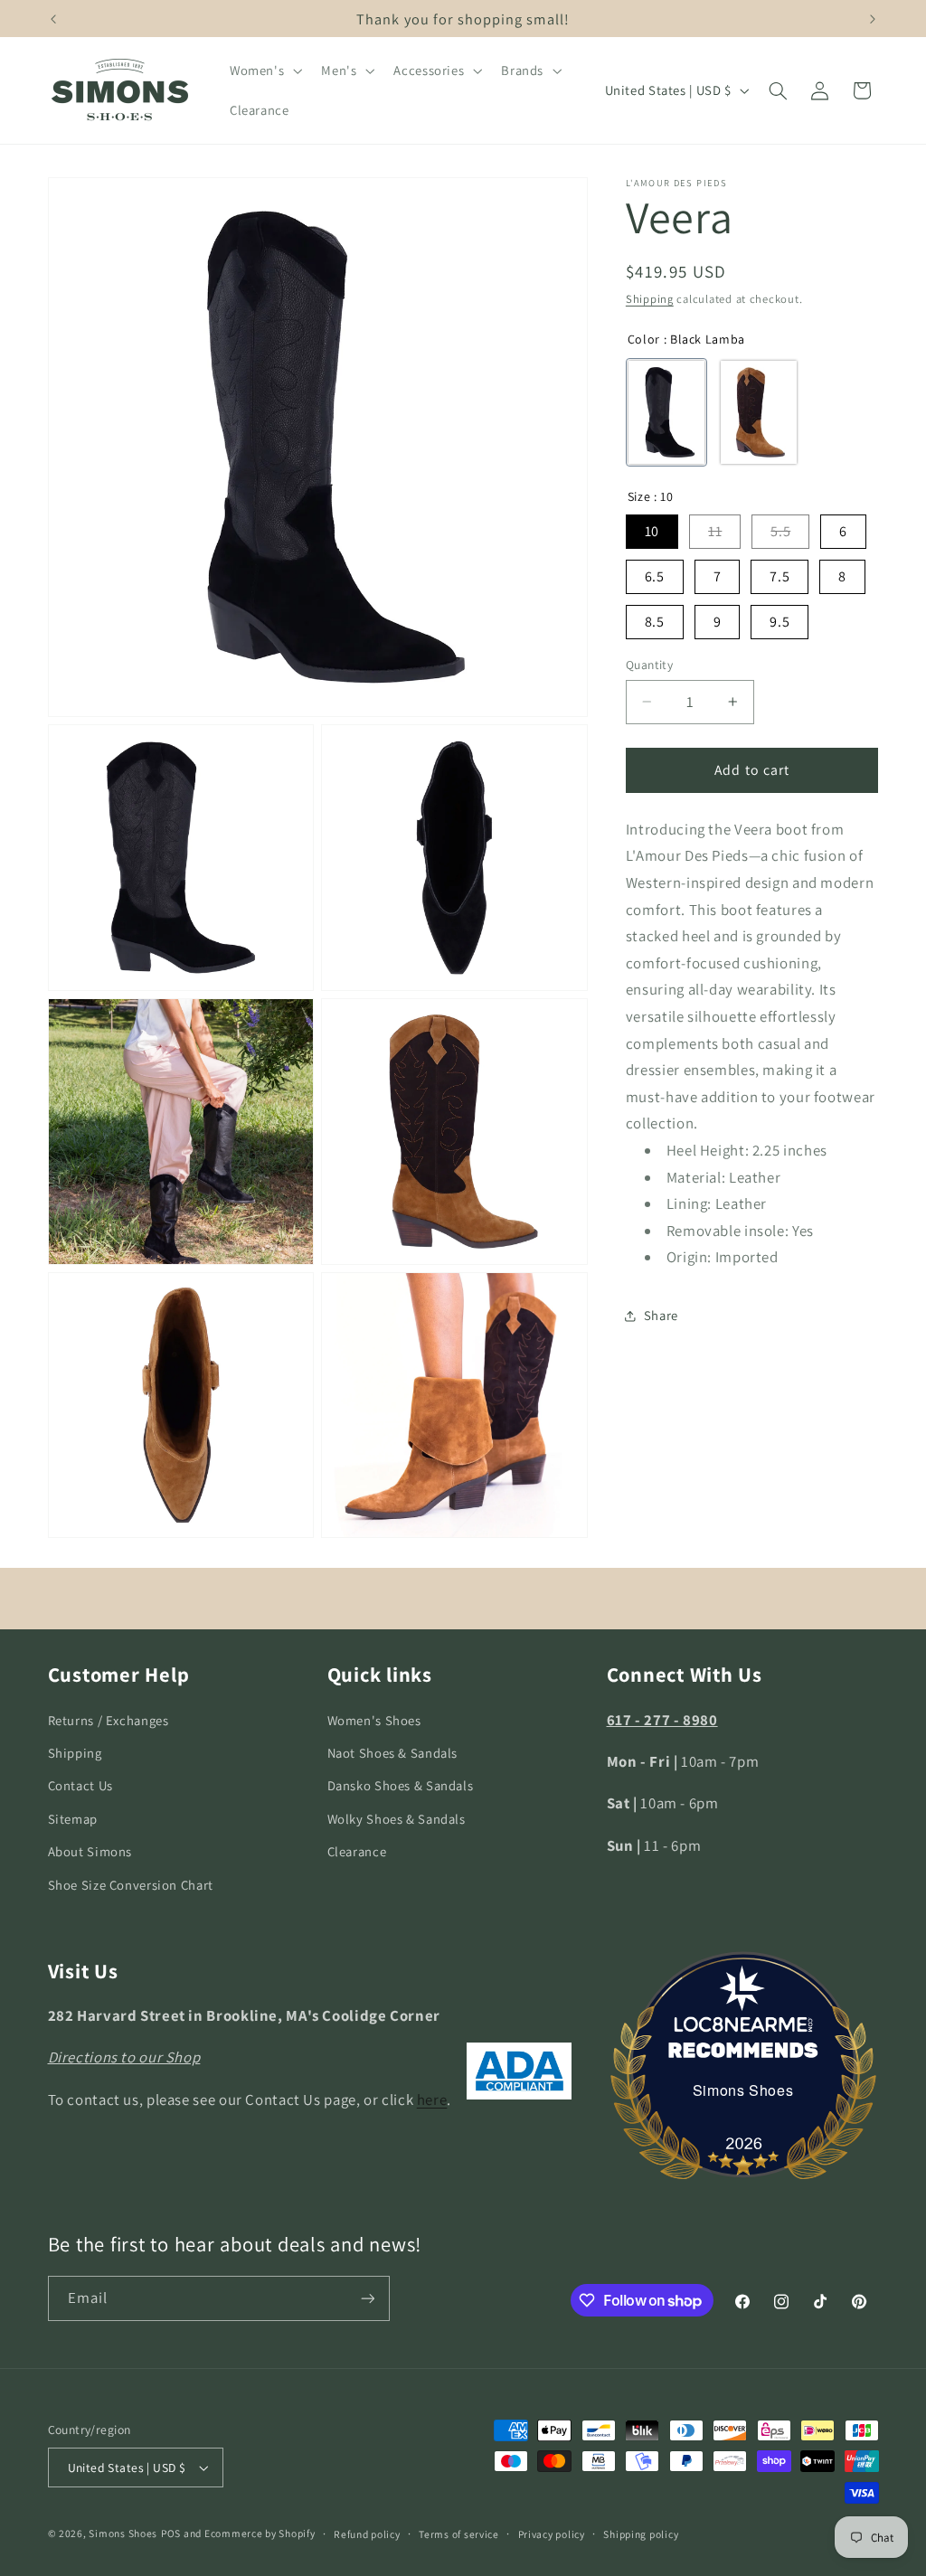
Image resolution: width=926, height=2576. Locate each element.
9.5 (780, 622)
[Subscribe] (367, 2298)
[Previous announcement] (53, 19)
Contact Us (80, 1785)
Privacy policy (552, 2534)
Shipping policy (641, 2534)
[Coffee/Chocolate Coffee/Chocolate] (759, 412)
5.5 (780, 531)
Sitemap (73, 1819)
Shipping (650, 299)
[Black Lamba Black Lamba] (666, 412)
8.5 (655, 622)
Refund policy (367, 2534)
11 (715, 531)
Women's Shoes (374, 1720)
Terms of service (459, 2534)
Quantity (649, 665)
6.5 (655, 576)
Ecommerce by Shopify (260, 2533)
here (432, 2099)
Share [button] (661, 1315)
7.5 (780, 576)
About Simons (90, 1851)
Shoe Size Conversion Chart (131, 1885)
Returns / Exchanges (109, 1720)
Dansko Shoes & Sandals (401, 1785)
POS (171, 2533)
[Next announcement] (873, 19)
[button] (264, 71)
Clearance (357, 1851)
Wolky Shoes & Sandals (397, 1819)
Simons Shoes (743, 2090)
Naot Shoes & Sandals (393, 1753)
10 (652, 531)
